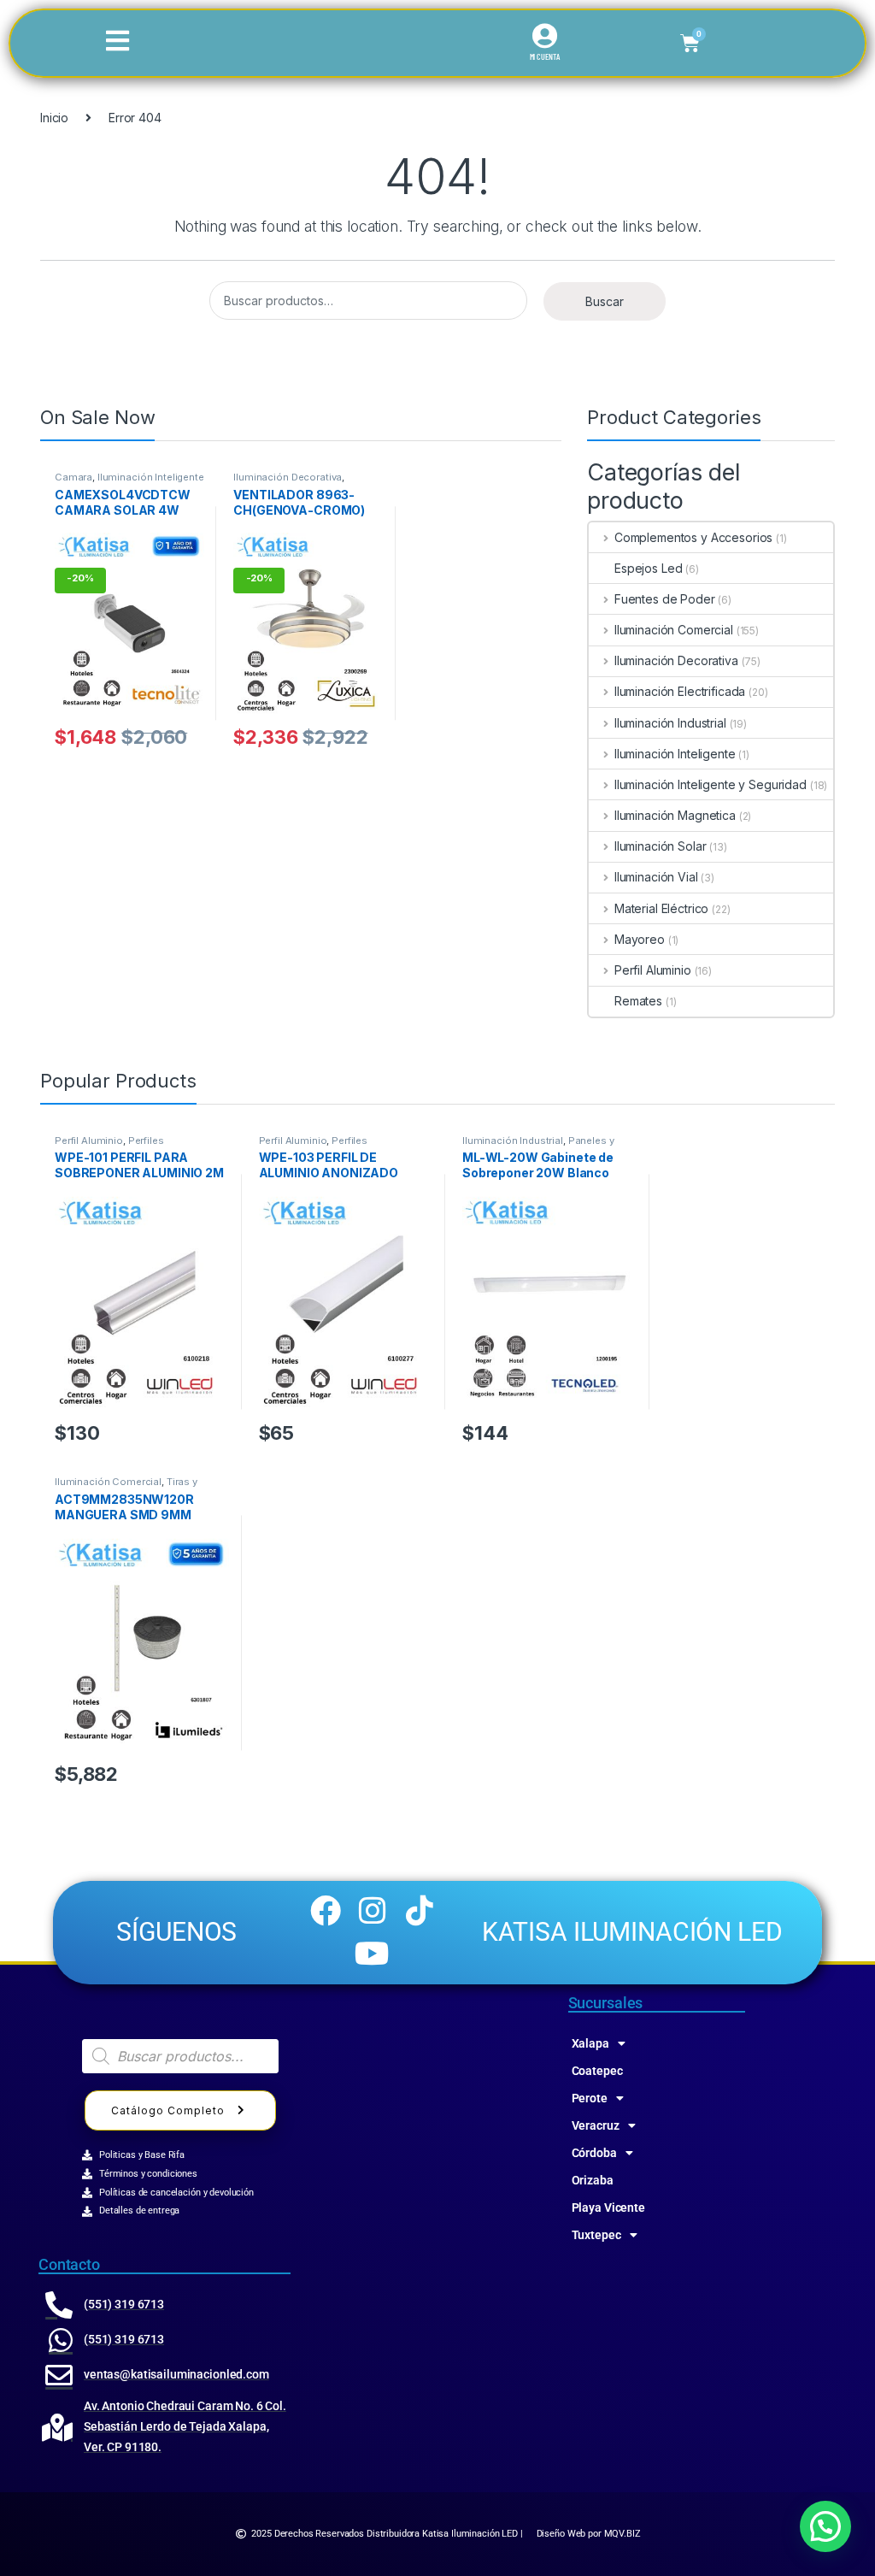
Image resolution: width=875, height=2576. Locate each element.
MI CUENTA (545, 56)
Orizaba (593, 2180)
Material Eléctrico (661, 908)
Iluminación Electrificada (680, 691)
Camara (73, 477)
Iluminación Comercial (674, 630)
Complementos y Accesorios (693, 537)
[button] (825, 2526)
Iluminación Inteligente (675, 754)
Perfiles (146, 1141)
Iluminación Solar (660, 846)
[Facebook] (325, 1911)
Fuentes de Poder (665, 599)
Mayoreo (640, 939)
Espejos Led (648, 568)
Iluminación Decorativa (288, 477)
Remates (638, 1001)
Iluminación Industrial (670, 723)
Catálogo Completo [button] (168, 2110)
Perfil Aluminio (653, 970)
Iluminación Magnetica (675, 815)
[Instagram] (373, 1911)
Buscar (605, 301)
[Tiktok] (420, 1911)
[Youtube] (373, 1954)
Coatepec (597, 2071)
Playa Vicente (608, 2208)
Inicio (54, 118)
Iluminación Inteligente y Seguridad (129, 482)
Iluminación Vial (656, 877)
